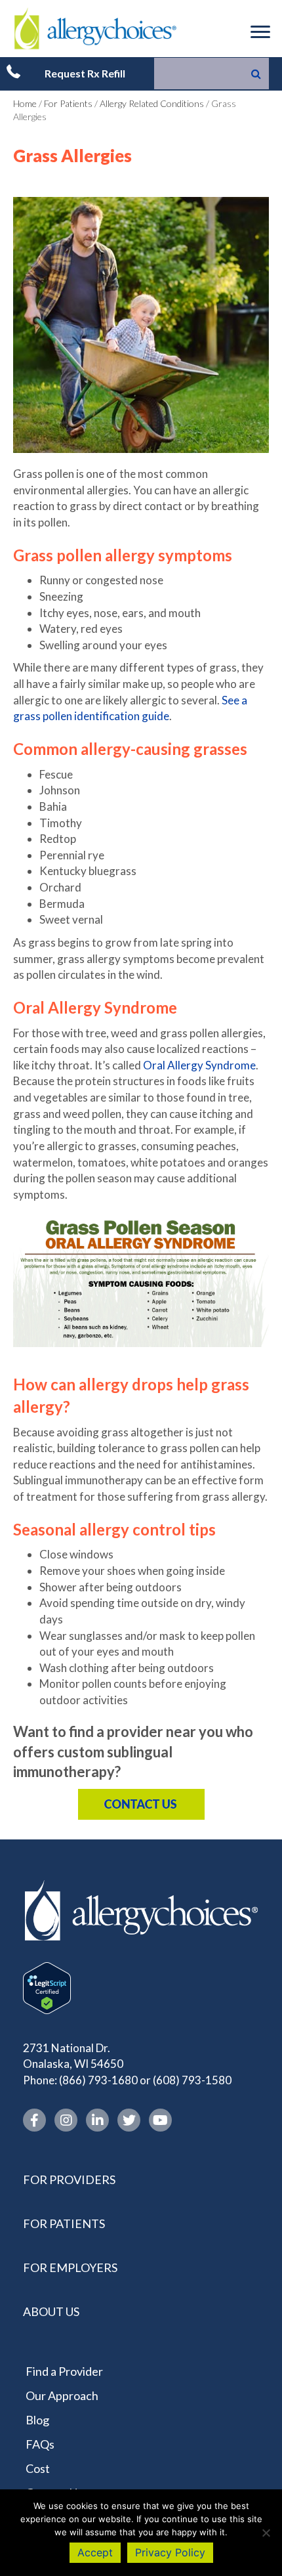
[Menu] (260, 32)
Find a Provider (64, 2371)
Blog (37, 2420)
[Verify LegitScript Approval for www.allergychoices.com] (47, 1986)
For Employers (70, 2267)
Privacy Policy (170, 2552)
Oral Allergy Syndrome (199, 1065)
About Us (51, 2311)
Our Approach (62, 2395)
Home (25, 103)
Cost (38, 2468)
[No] (266, 2533)
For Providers (69, 2179)
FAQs (40, 2444)
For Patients (68, 103)
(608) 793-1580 (192, 2080)
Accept (95, 2552)
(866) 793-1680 (98, 2080)
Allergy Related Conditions (152, 103)
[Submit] (256, 74)
